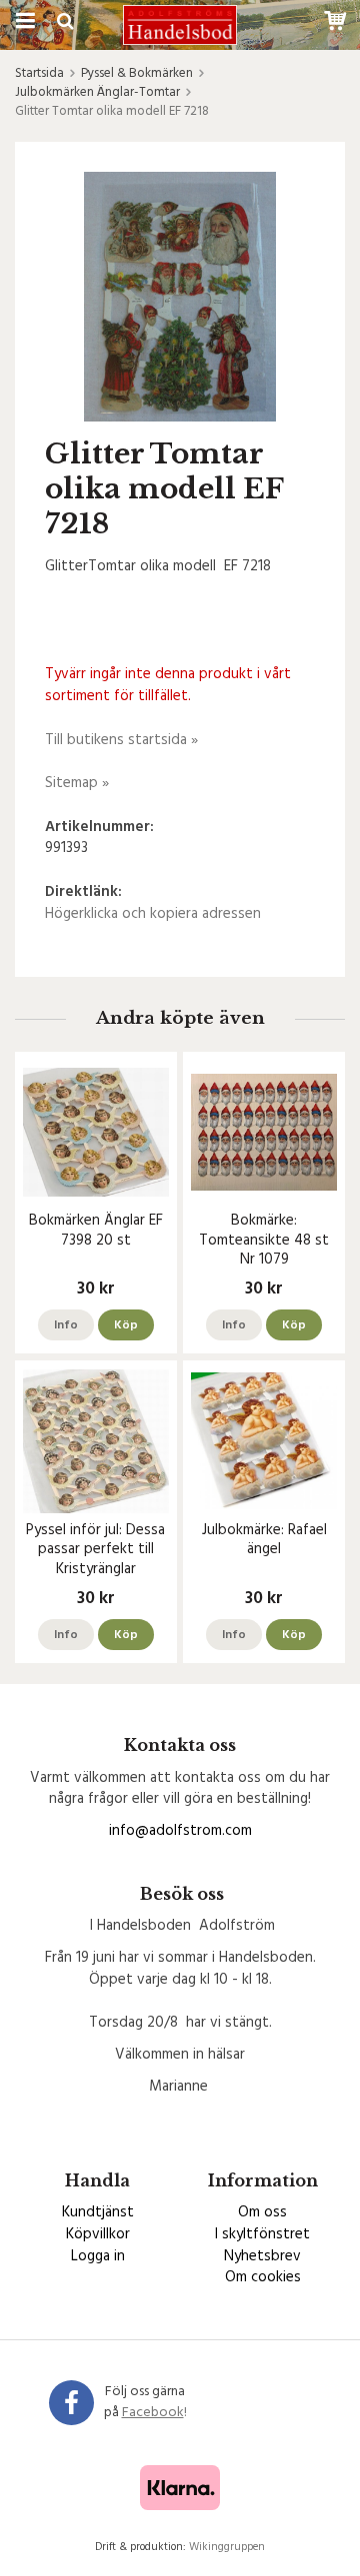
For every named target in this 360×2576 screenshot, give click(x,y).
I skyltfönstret (262, 2234)
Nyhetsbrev (262, 2256)
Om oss (262, 2212)
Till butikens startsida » (121, 740)
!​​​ (154, 2413)
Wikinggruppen (227, 2547)
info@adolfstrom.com (180, 1831)
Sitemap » (77, 783)
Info (66, 1325)
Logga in (98, 2256)
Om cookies (263, 2277)
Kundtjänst (98, 2212)
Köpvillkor (98, 2234)
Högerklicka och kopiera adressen (153, 914)
